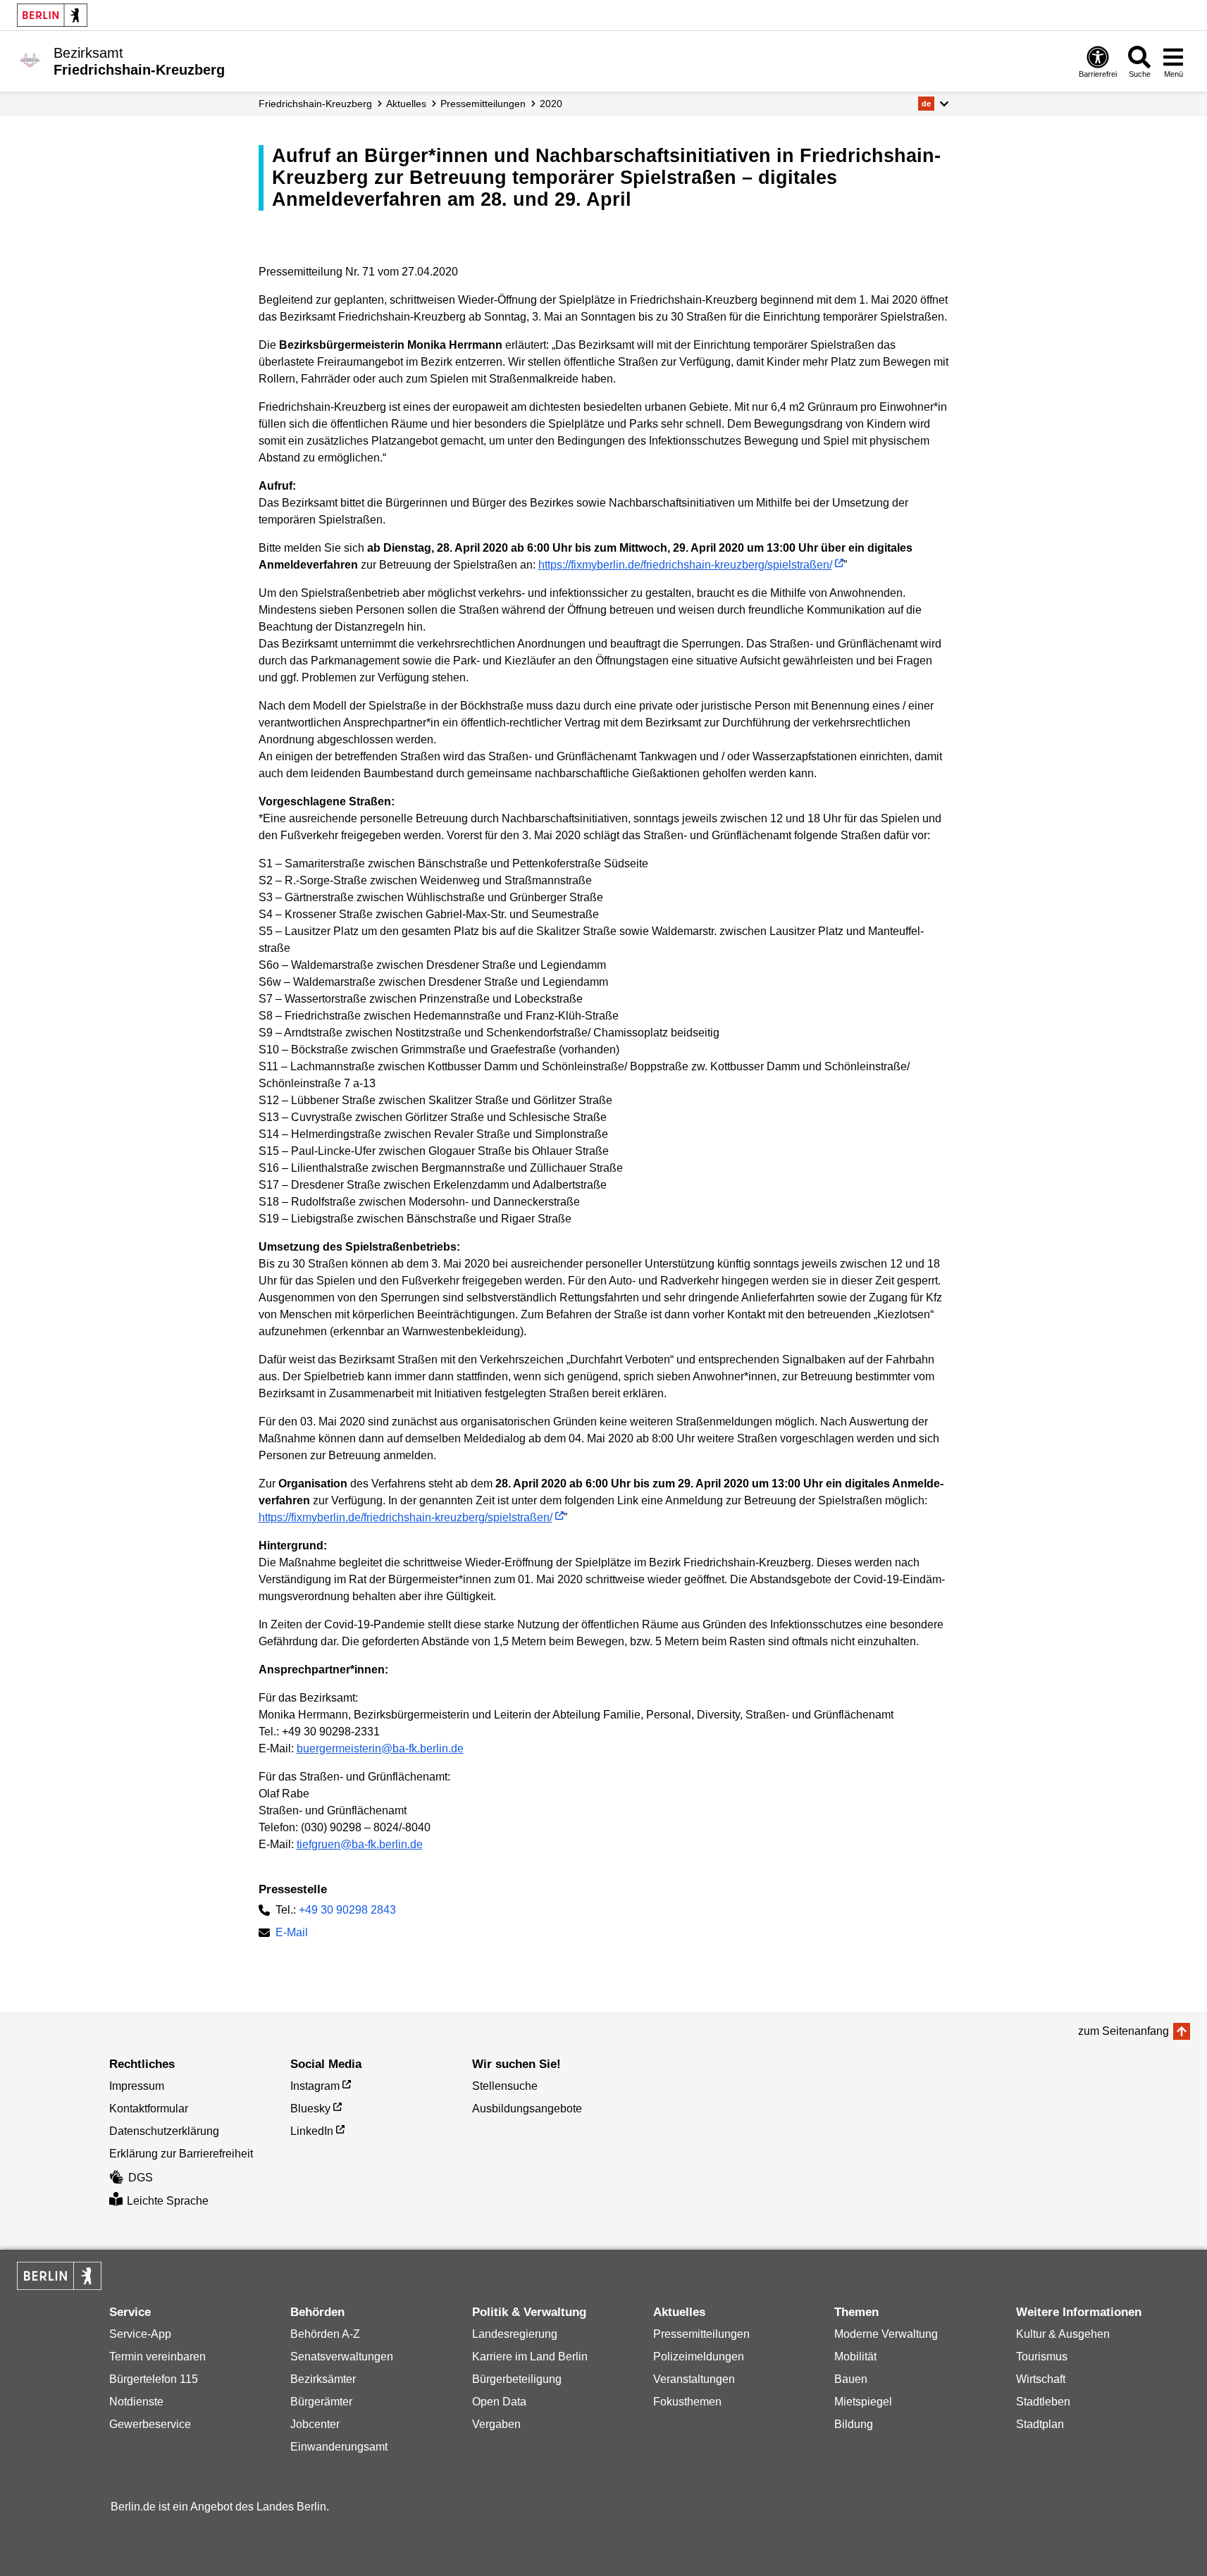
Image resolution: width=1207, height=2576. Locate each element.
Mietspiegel (863, 2402)
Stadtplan (1040, 2424)
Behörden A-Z (325, 2334)
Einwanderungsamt (339, 2447)
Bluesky (310, 2109)
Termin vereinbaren (157, 2357)
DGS (141, 2178)
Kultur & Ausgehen (1063, 2334)
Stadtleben (1043, 2402)
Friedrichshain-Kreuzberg (315, 104)
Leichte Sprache (168, 2201)
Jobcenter (315, 2424)
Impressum (137, 2086)
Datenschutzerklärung (164, 2131)
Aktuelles (406, 104)
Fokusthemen (687, 2402)
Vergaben (496, 2424)
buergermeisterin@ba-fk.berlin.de (380, 1748)
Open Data (499, 2402)
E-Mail (292, 1934)
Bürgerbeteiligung (517, 2379)
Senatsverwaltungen (342, 2357)
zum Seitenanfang (1124, 2031)
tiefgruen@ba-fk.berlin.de (360, 1844)
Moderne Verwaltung (886, 2334)
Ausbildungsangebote (527, 2109)
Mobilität (855, 2357)
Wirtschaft (1041, 2379)
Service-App (140, 2334)
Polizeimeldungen (699, 2357)
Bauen (851, 2379)
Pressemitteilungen (701, 2334)
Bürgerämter (321, 2402)
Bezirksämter (323, 2379)
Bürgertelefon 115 (154, 2379)
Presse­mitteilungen (483, 104)
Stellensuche (505, 2086)
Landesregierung (515, 2334)
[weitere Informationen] (30, 60)
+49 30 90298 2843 (347, 1910)
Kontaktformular (149, 2109)
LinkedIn (312, 2131)
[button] (933, 104)
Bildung (854, 2424)
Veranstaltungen (694, 2379)
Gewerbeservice (150, 2424)
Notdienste (136, 2402)
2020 (551, 104)
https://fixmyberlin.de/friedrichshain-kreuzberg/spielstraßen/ (685, 565)
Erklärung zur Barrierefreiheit (181, 2154)
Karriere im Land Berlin (530, 2357)
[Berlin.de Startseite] (52, 15)
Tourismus (1042, 2357)
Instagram (315, 2086)
